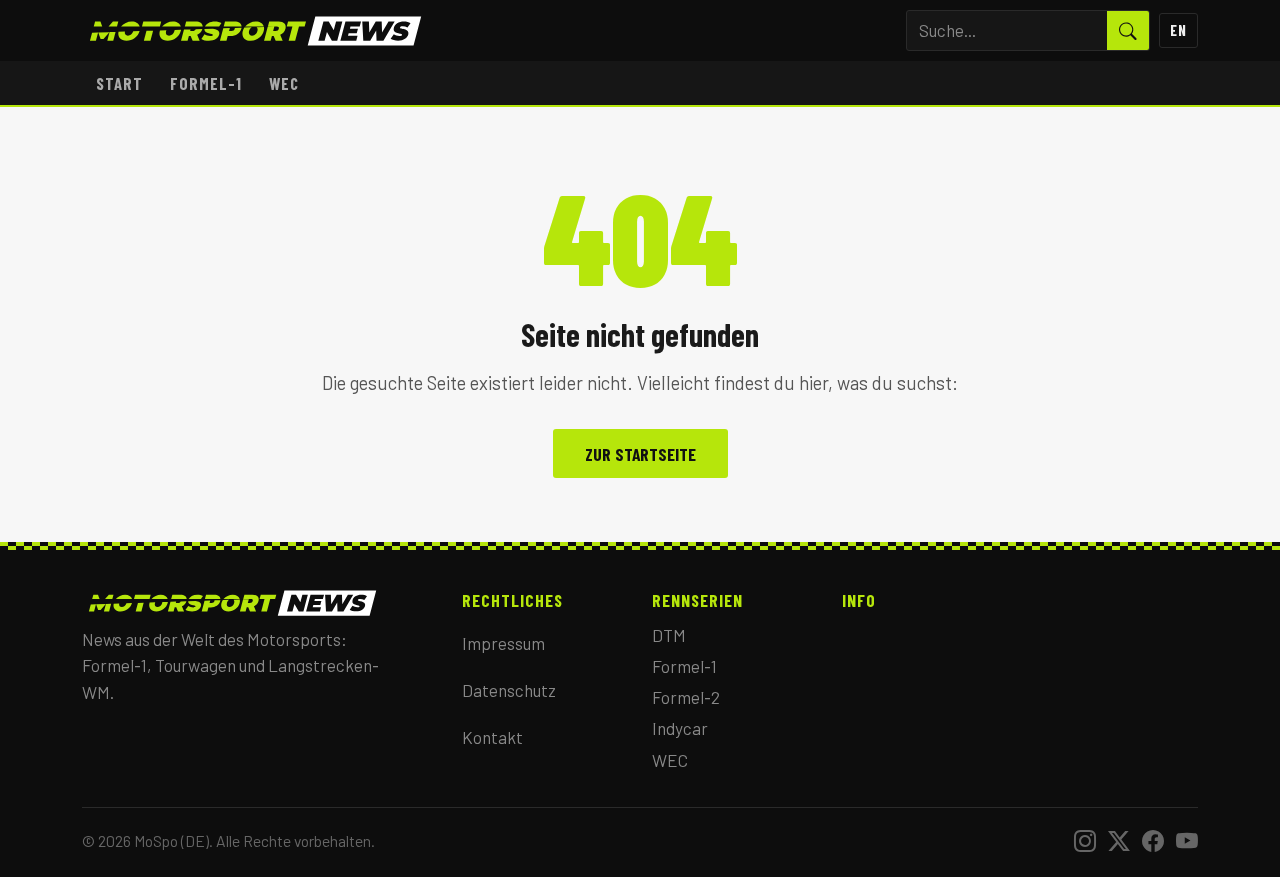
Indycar (680, 728)
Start (119, 83)
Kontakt (492, 737)
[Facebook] (1153, 840)
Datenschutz (509, 690)
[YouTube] (1187, 840)
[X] (1119, 840)
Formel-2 (686, 697)
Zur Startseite (640, 454)
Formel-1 (206, 83)
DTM (669, 635)
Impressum (503, 643)
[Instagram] (1085, 840)
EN (1178, 30)
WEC (284, 83)
